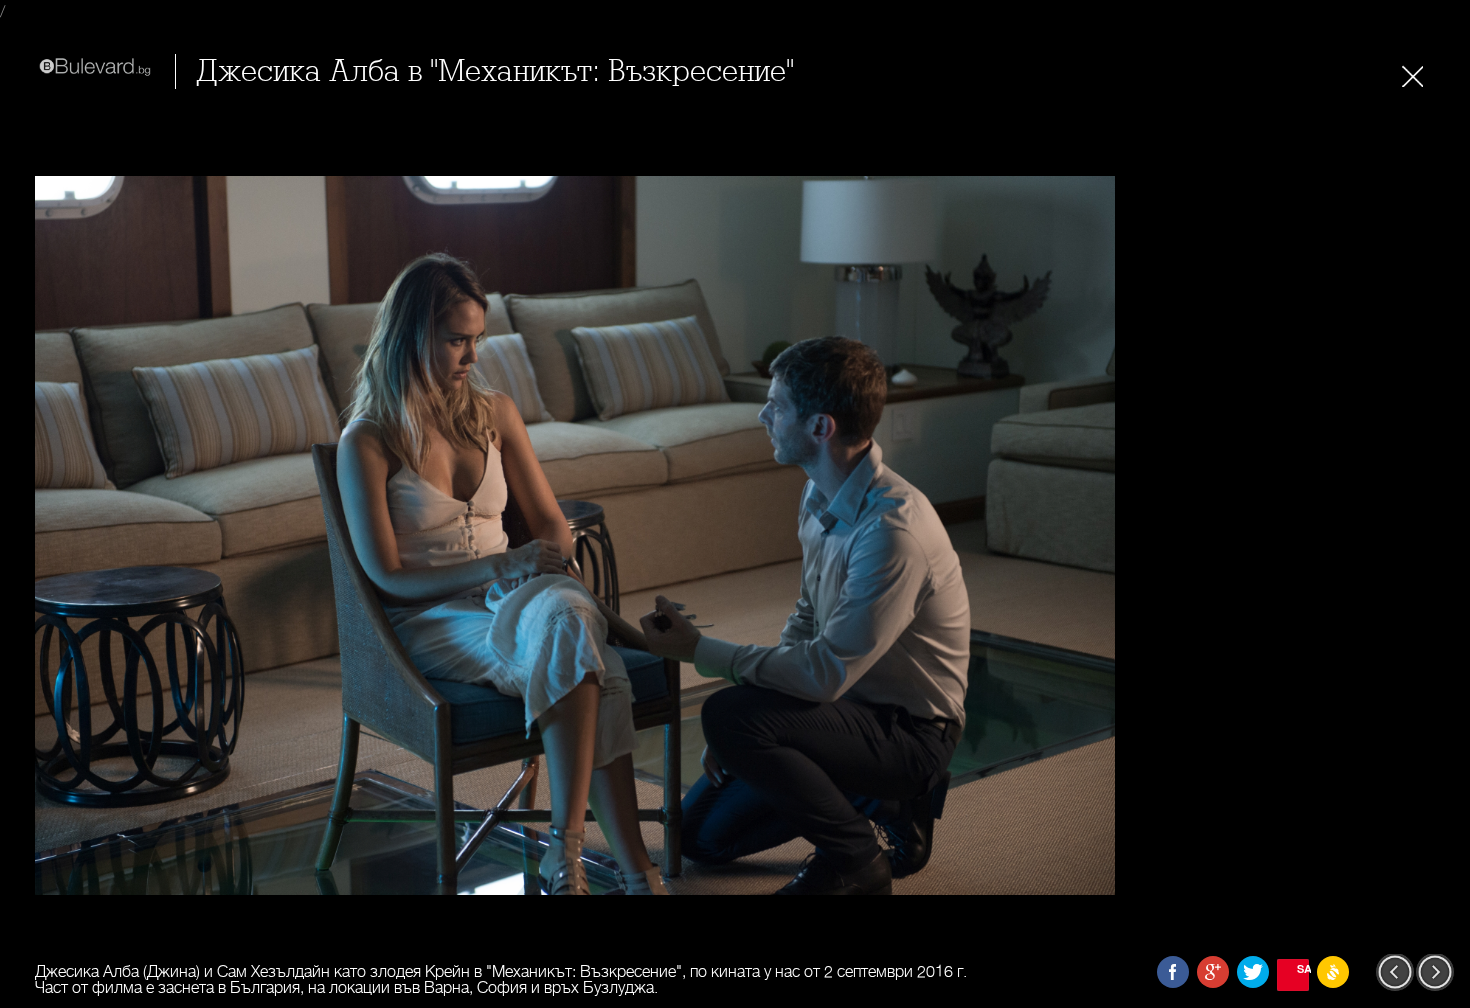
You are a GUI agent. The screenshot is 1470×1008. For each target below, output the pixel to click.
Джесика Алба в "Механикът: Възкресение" (495, 71)
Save (1303, 968)
